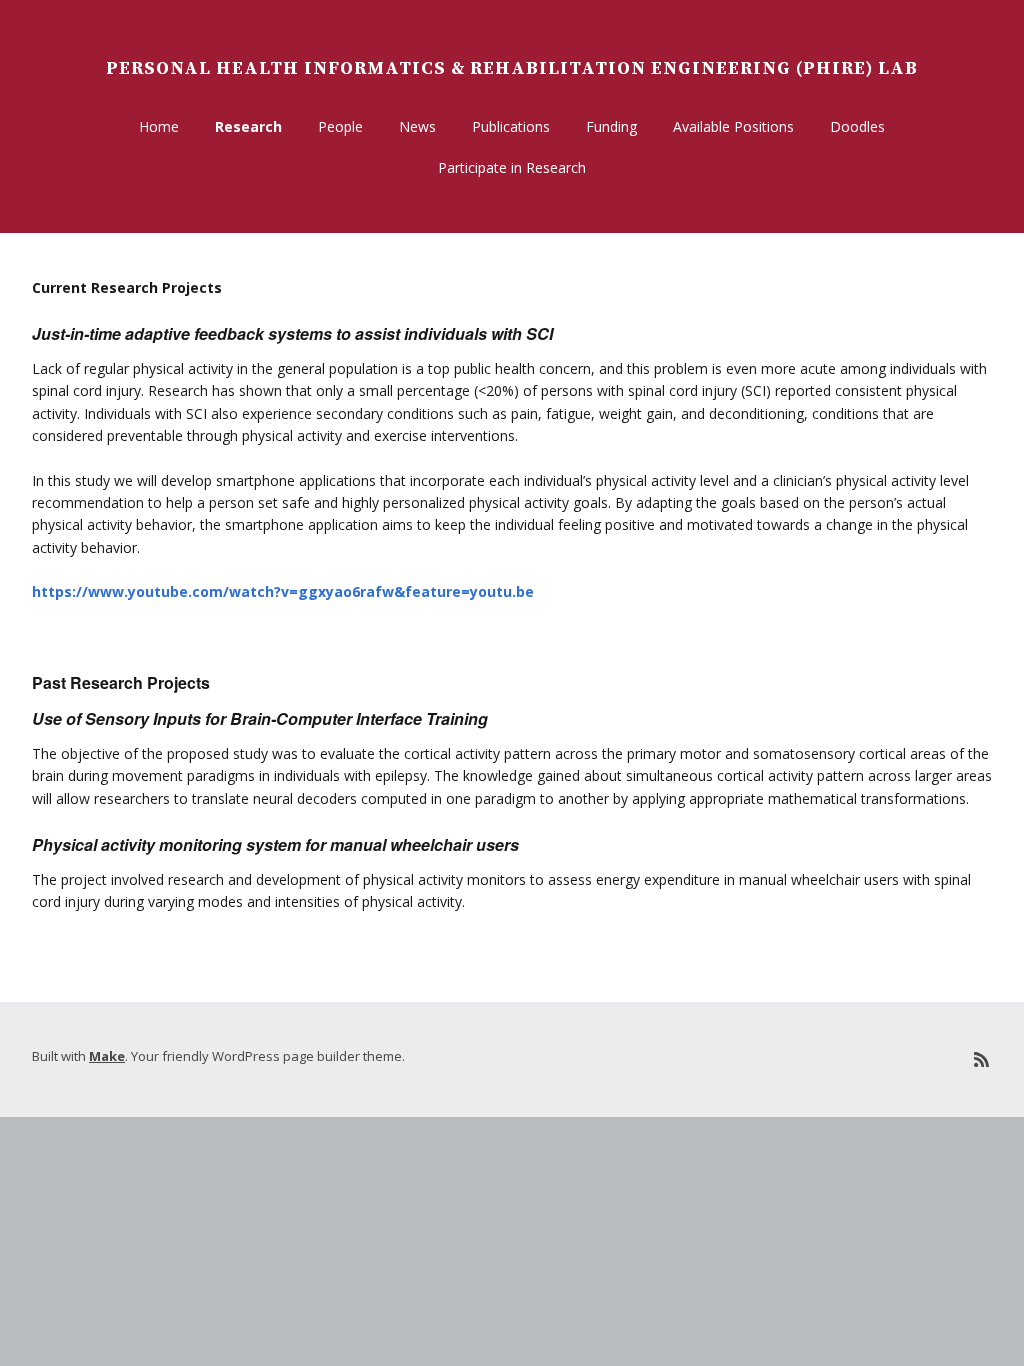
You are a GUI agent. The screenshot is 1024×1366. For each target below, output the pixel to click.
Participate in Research (512, 167)
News (417, 126)
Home (159, 126)
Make (107, 1056)
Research (248, 126)
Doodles (857, 126)
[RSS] (981, 1059)
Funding (611, 126)
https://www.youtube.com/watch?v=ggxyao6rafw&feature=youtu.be (283, 591)
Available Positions (733, 126)
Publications (511, 126)
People (340, 126)
